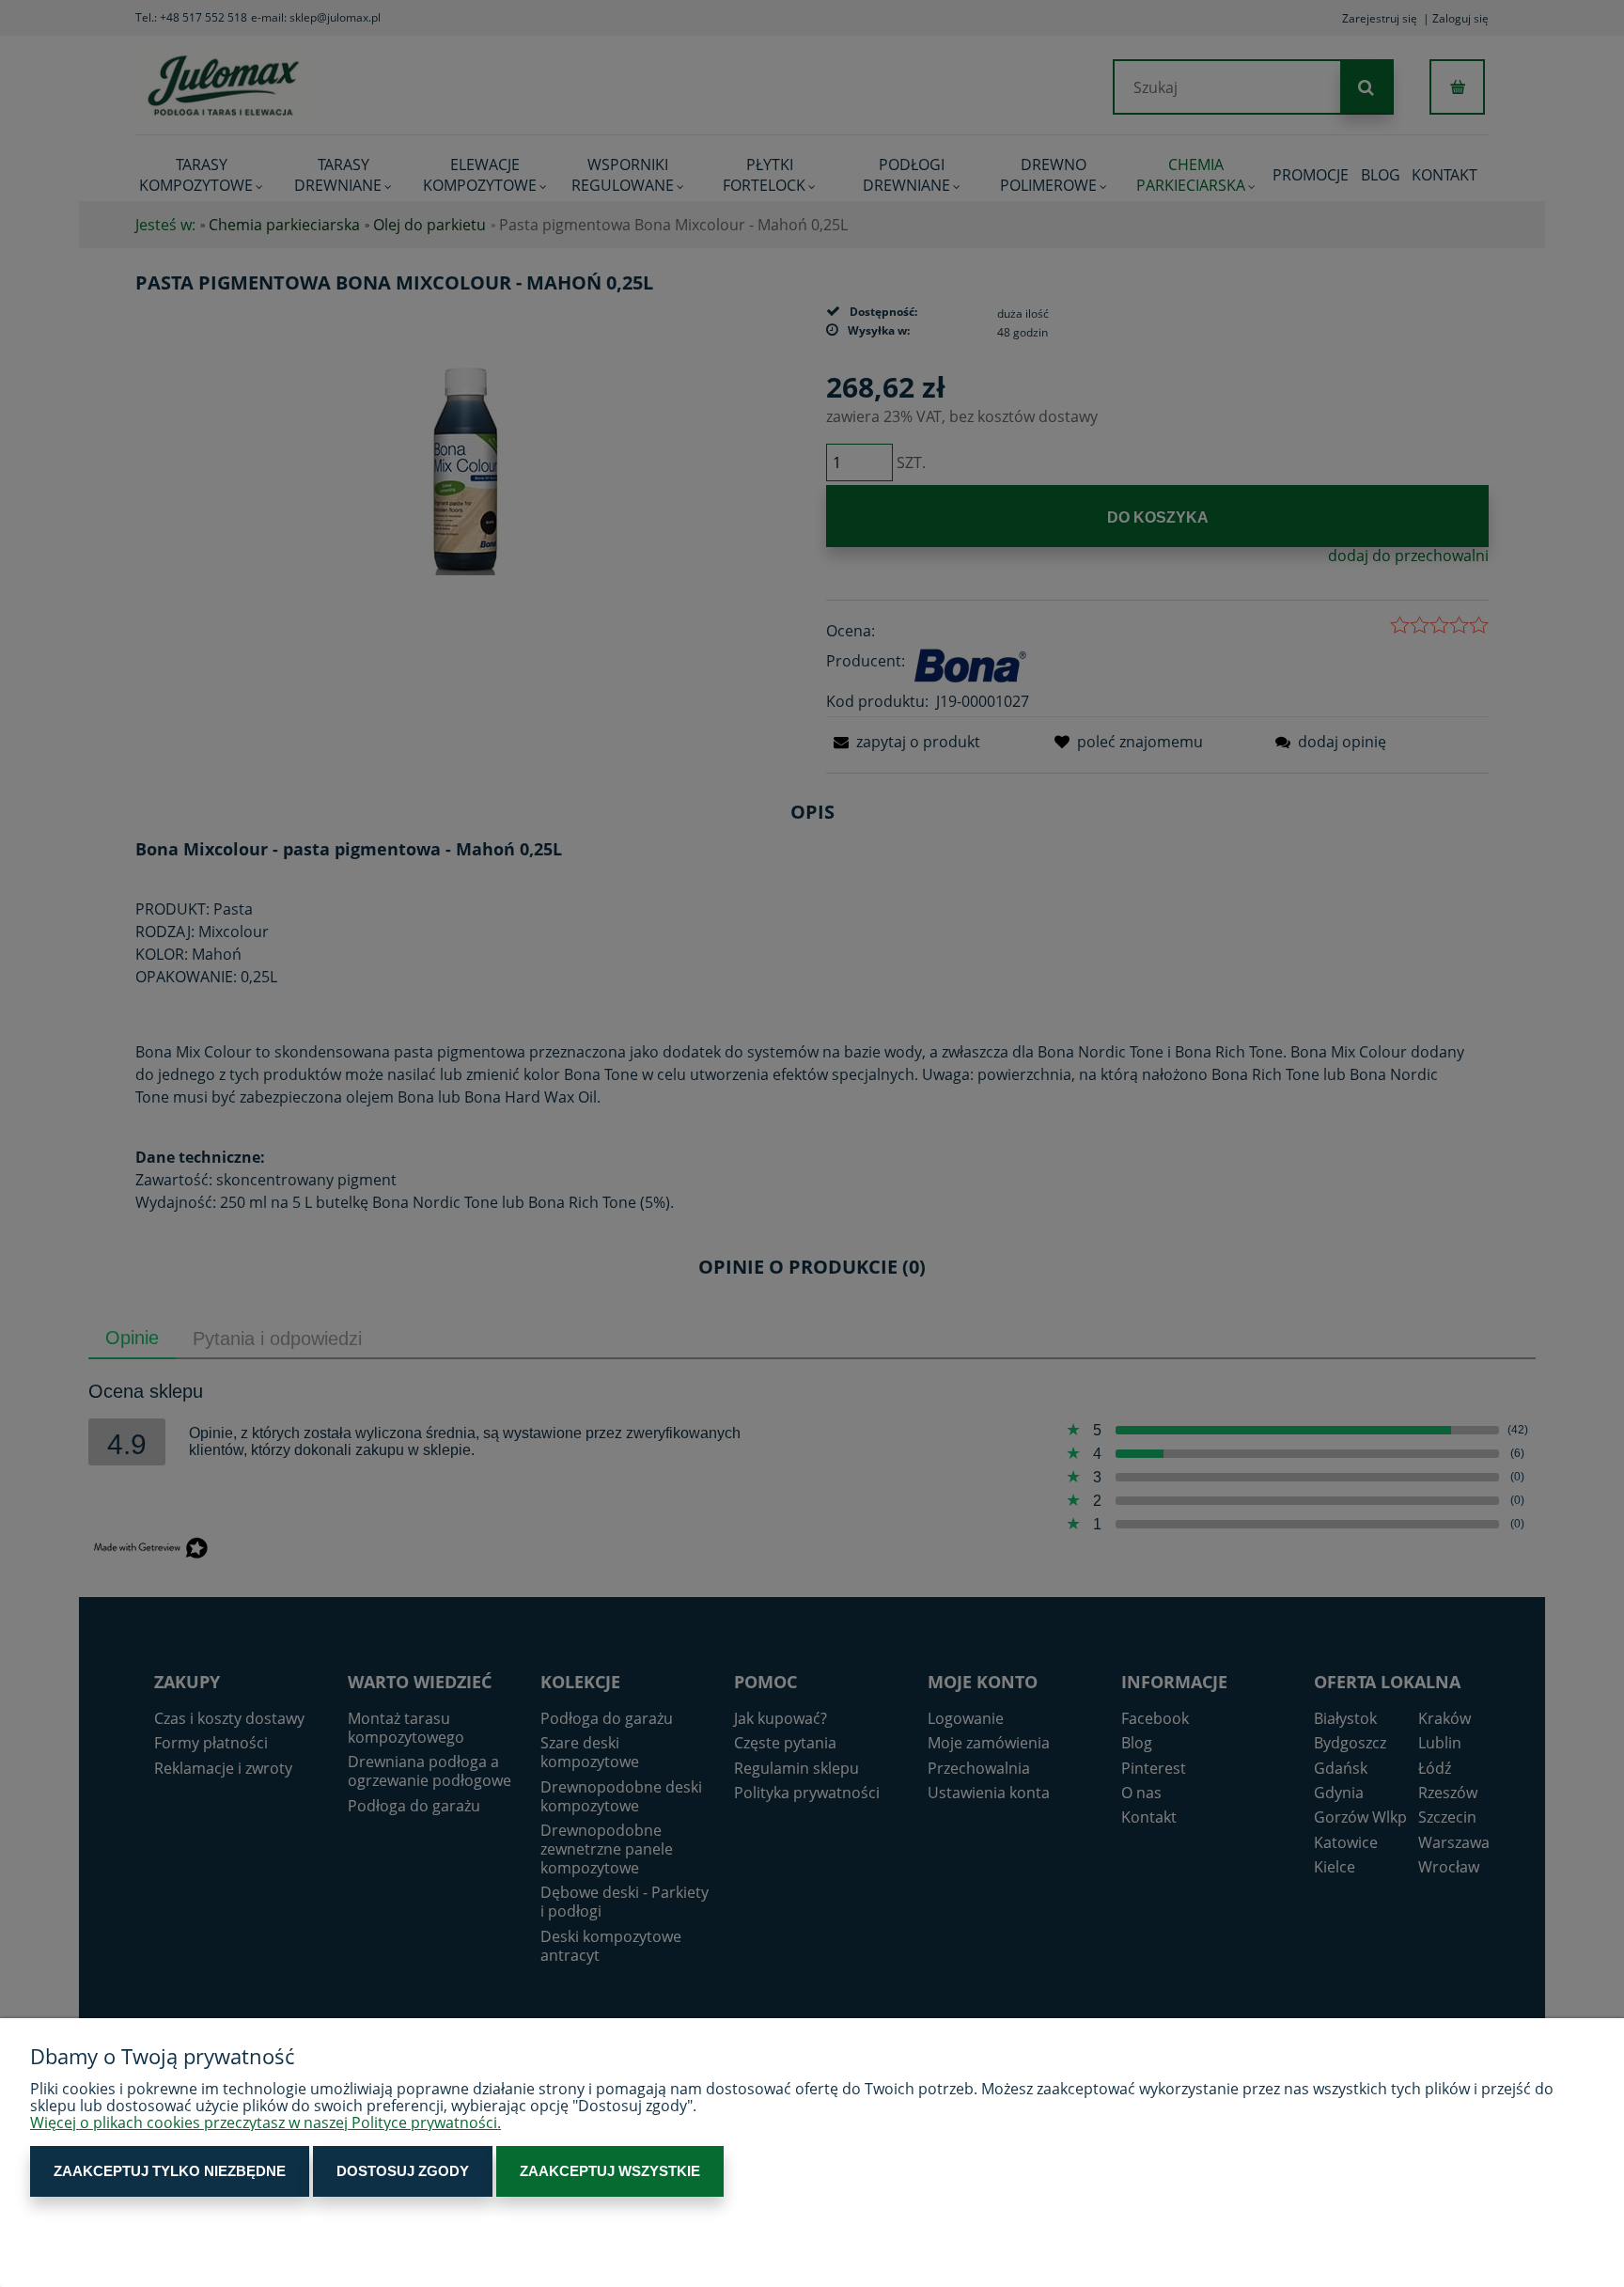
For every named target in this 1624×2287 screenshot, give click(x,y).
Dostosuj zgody (403, 2171)
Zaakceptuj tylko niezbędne (170, 2171)
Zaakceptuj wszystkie (610, 2171)
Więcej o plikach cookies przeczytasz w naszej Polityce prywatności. (265, 2123)
